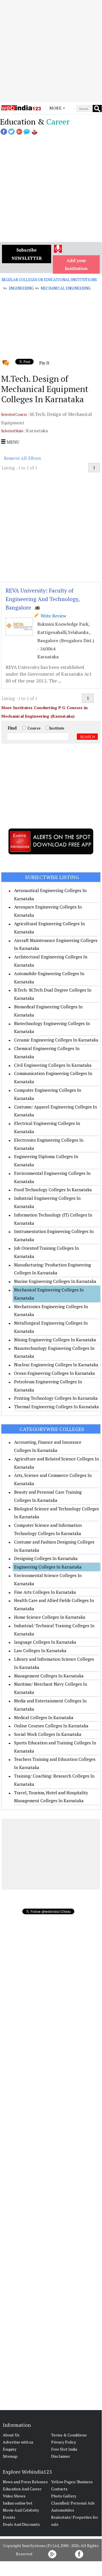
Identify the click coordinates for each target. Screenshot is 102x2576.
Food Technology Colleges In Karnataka (53, 1190)
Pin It (44, 363)
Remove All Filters (23, 458)
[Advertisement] (51, 51)
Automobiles (63, 2510)
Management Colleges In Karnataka (49, 1676)
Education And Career (22, 2489)
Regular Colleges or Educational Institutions (49, 280)
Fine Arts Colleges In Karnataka (45, 1592)
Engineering (21, 288)
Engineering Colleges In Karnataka (48, 1567)
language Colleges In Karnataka (45, 1642)
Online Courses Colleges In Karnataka (51, 1726)
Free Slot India (64, 2449)
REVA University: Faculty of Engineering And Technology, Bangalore (43, 599)
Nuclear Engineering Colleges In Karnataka (56, 1365)
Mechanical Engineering (66, 288)
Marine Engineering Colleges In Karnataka (55, 1281)
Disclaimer (61, 2456)
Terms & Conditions (69, 2435)
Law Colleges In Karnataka (40, 1650)
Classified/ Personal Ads (73, 2503)
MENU (12, 442)
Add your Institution (76, 264)
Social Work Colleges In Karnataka (48, 1734)
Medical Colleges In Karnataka (44, 1717)
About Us (11, 2435)
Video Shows (14, 2496)
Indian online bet (18, 2503)
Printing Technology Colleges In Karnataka (56, 1398)
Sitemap (10, 2456)
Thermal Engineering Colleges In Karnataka (57, 1407)
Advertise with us (18, 2442)
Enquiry (10, 2449)
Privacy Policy (64, 2442)
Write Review (52, 616)
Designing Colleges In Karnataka (46, 1558)
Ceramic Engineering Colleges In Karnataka (56, 1040)
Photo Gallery (64, 2496)
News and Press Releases (25, 2482)
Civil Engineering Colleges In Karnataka (53, 1065)
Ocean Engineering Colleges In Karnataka (55, 1373)
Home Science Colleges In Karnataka (50, 1617)
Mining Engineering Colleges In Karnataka (55, 1340)
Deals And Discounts (21, 2524)
